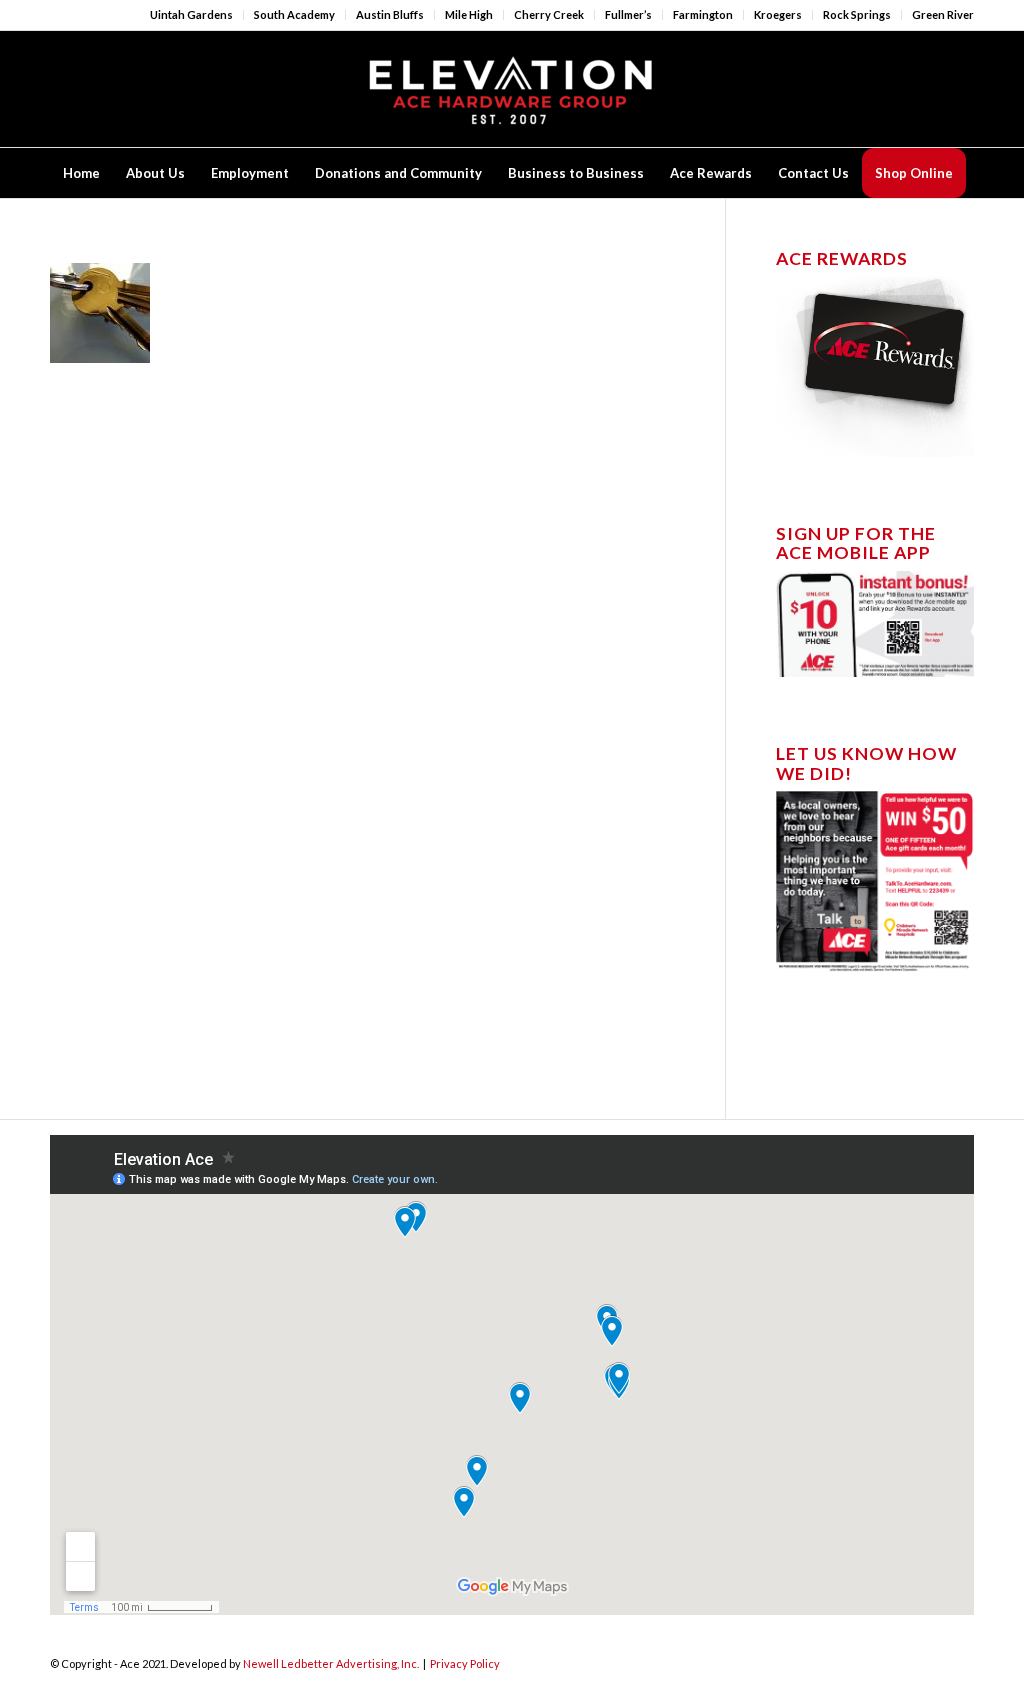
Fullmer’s (628, 14)
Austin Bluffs (390, 14)
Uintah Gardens (191, 14)
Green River (943, 14)
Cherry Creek (549, 14)
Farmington (703, 14)
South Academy (294, 14)
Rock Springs (857, 14)
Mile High (469, 14)
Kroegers (778, 14)
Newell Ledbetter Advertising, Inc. (331, 1663)
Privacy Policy (465, 1663)
